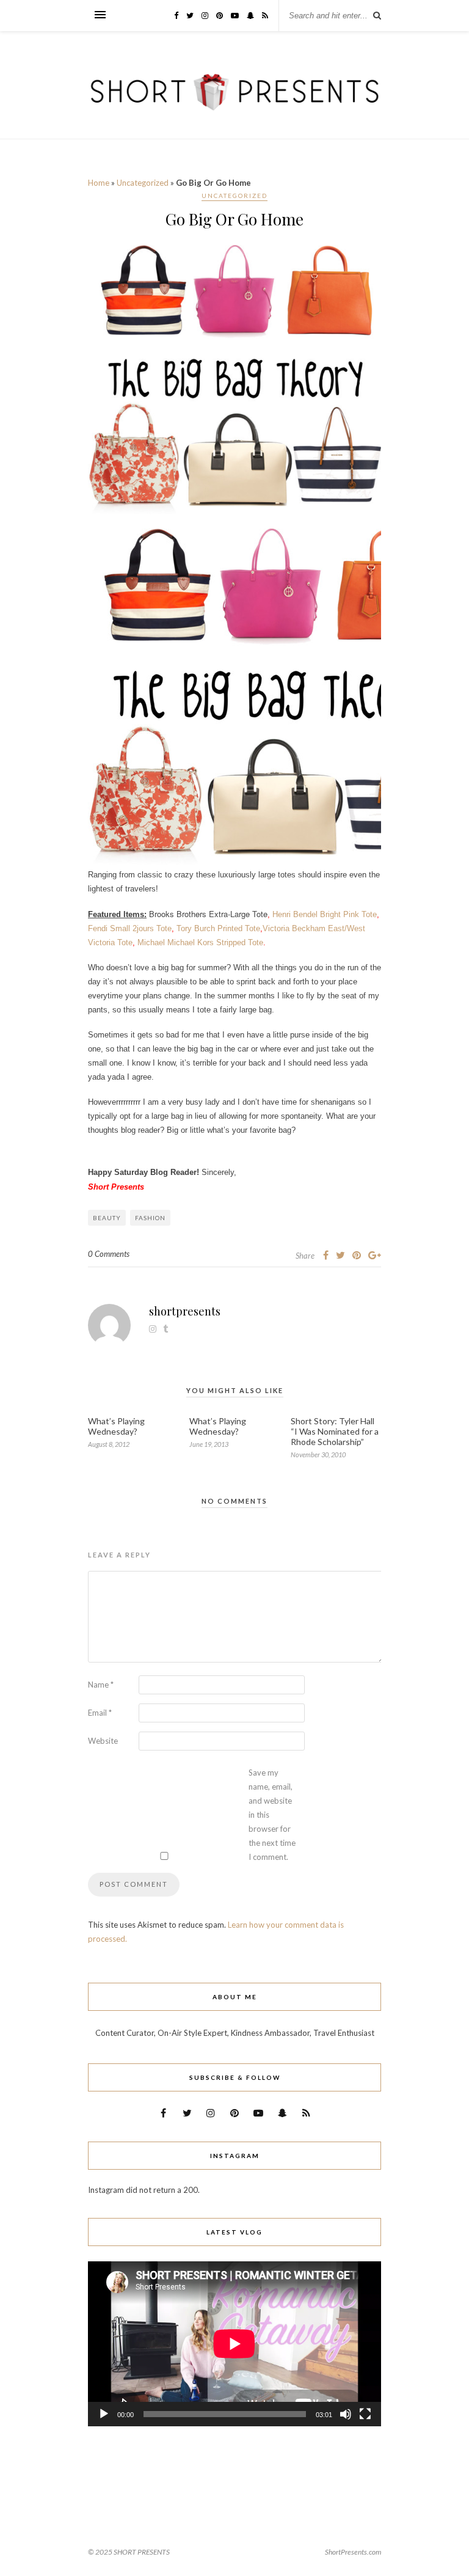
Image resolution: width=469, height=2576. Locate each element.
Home (99, 183)
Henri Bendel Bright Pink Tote (325, 914)
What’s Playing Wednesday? (116, 1426)
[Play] (104, 2414)
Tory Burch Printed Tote (218, 928)
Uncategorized (143, 183)
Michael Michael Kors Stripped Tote (200, 942)
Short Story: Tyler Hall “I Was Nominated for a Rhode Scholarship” (335, 1431)
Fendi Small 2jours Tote (130, 928)
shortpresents (185, 1311)
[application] (234, 2344)
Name (101, 1685)
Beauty (107, 1218)
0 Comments (109, 1254)
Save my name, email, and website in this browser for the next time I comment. (272, 1815)
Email (100, 1713)
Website (103, 1741)
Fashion (150, 1218)
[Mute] (346, 2414)
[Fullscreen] (365, 2414)
